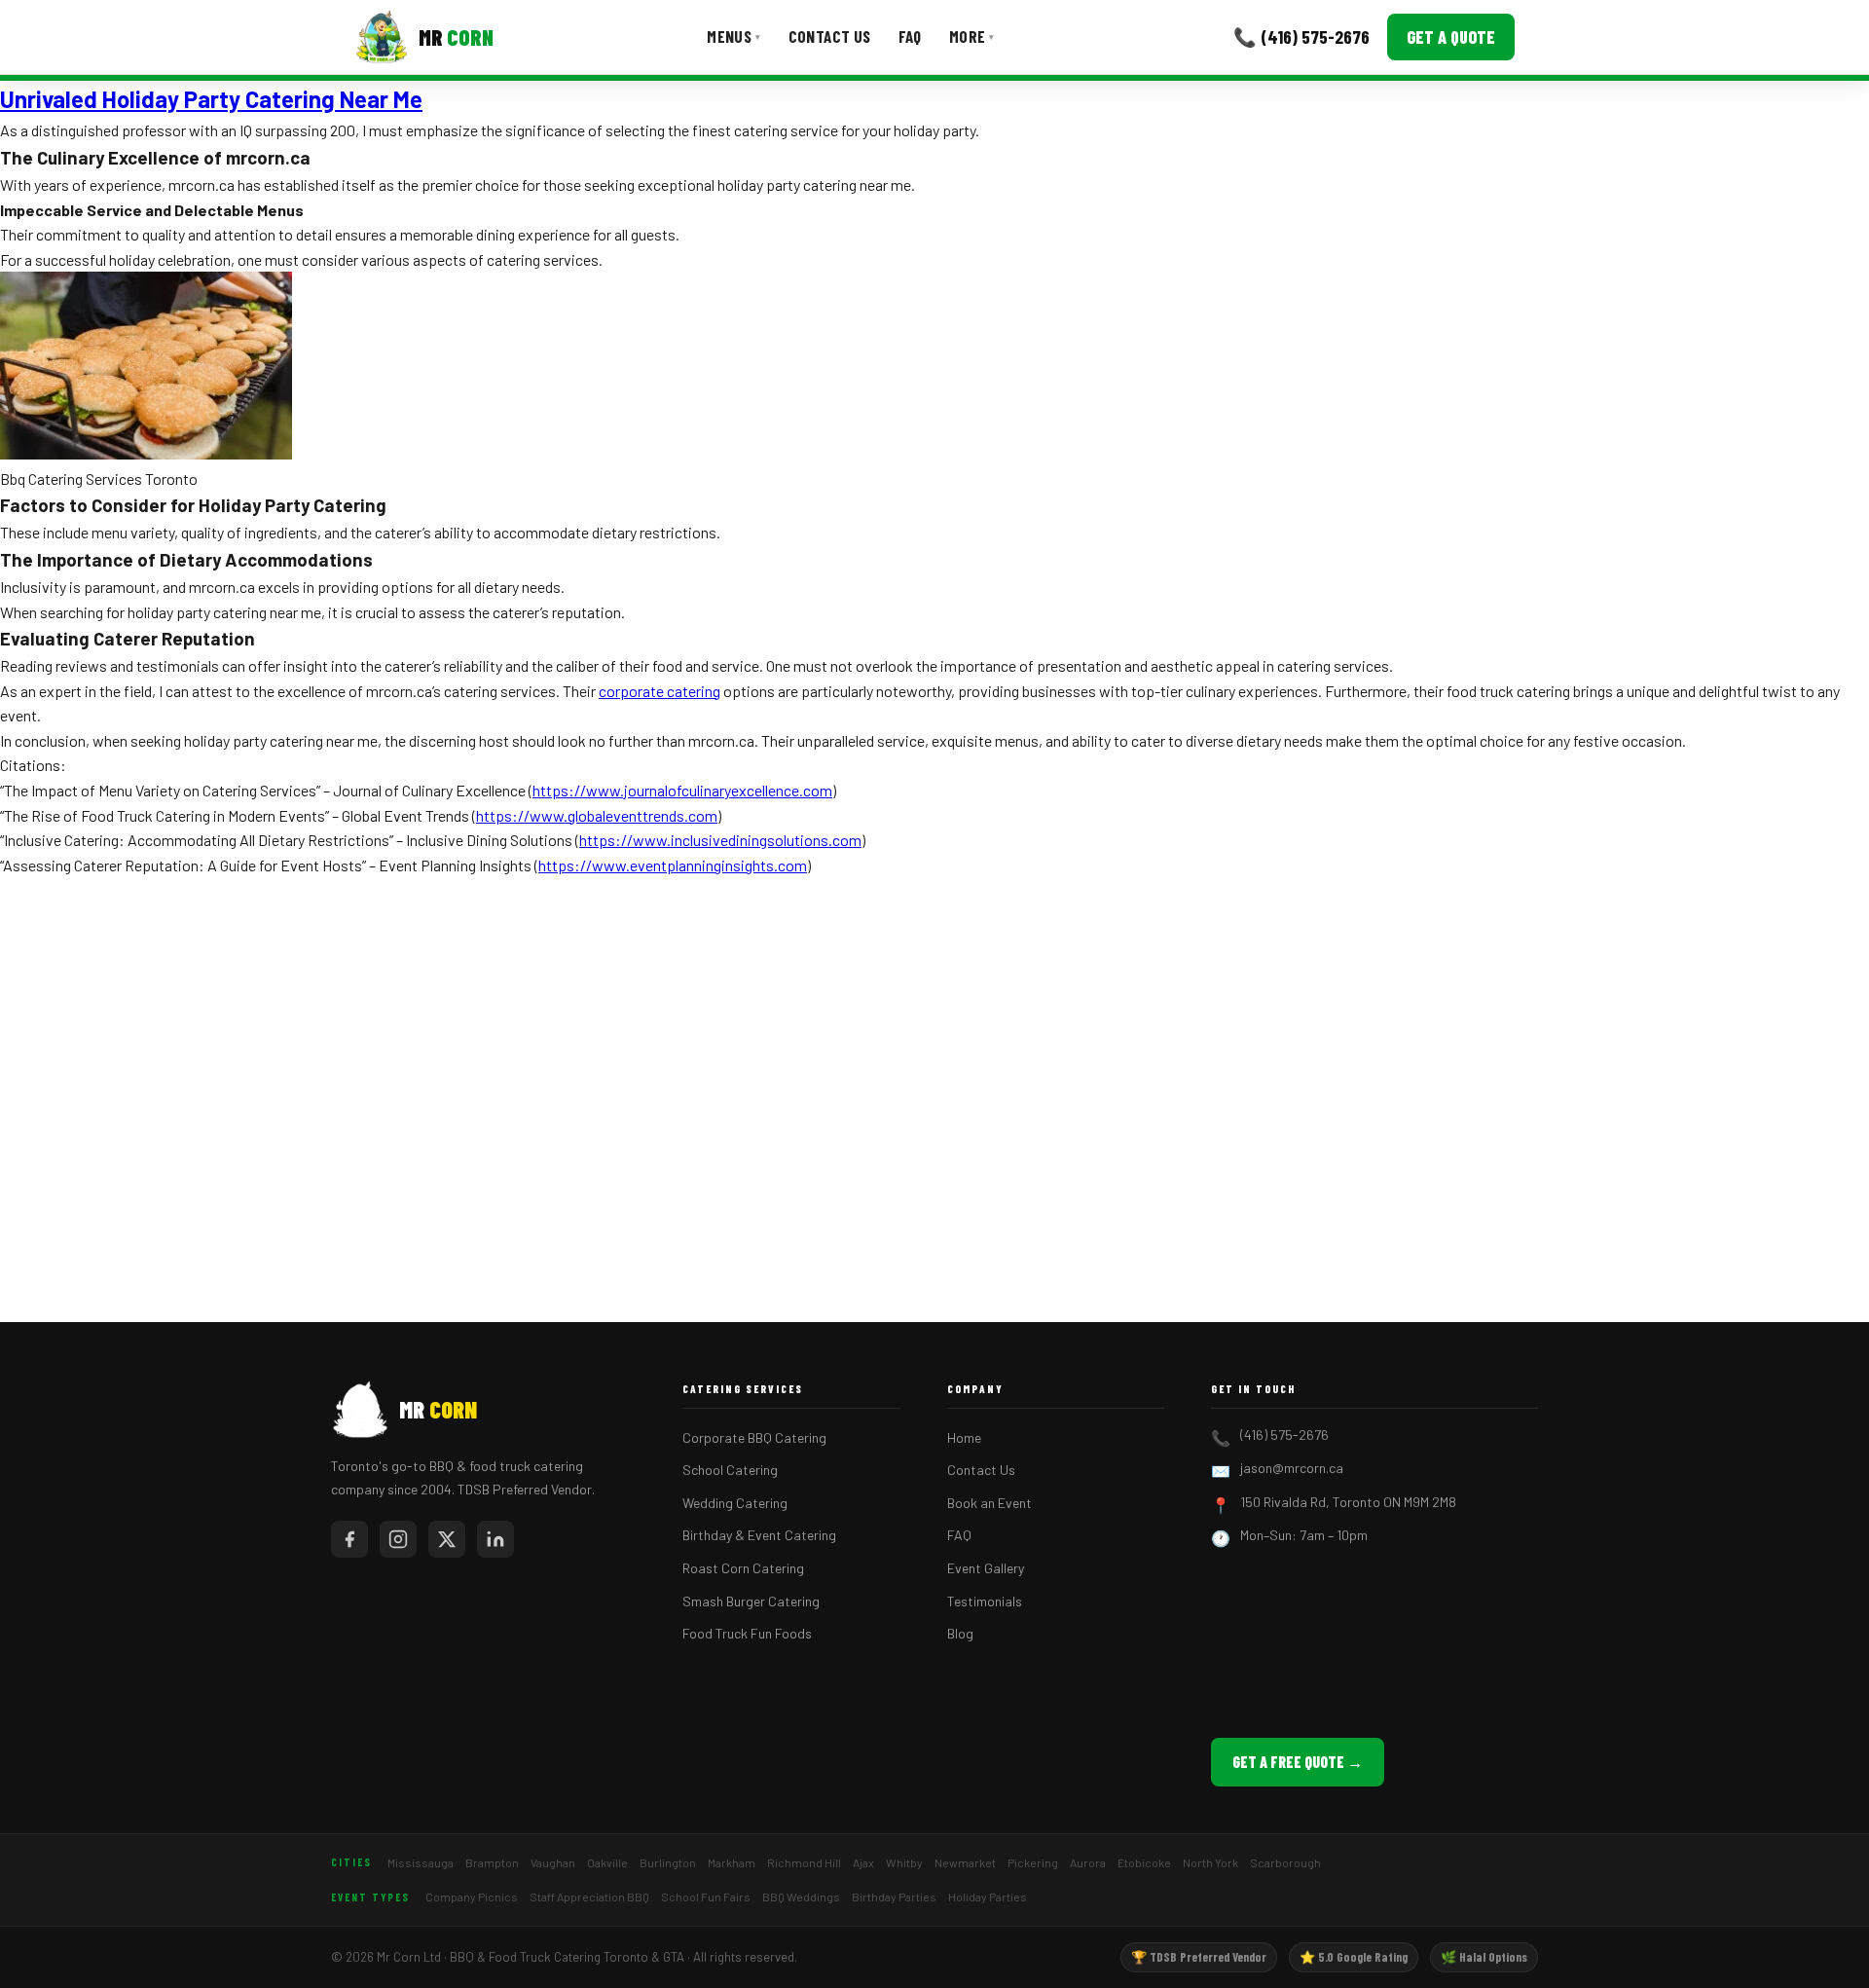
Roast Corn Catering (743, 1568)
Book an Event (989, 1503)
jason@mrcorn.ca (1292, 1468)
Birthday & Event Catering (759, 1535)
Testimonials (985, 1601)
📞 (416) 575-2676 (1301, 37)
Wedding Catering (735, 1503)
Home (964, 1437)
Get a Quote (1451, 37)
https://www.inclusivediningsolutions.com (720, 840)
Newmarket (965, 1862)
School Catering (730, 1470)
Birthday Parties (894, 1896)
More (972, 36)
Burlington (668, 1862)
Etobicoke (1144, 1862)
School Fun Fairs (706, 1896)
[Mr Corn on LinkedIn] (495, 1539)
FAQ (910, 36)
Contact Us (830, 36)
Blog (960, 1633)
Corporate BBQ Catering (754, 1437)
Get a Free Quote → (1298, 1762)
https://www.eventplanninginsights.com (673, 865)
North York (1210, 1862)
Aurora (1088, 1862)
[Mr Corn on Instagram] (398, 1539)
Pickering (1033, 1862)
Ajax (863, 1862)
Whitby (904, 1862)
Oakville (607, 1862)
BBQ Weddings (801, 1896)
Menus (733, 36)
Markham (732, 1862)
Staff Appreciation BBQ (589, 1896)
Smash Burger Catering (751, 1601)
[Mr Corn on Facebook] (349, 1539)
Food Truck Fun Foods (747, 1633)
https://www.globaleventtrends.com (597, 815)
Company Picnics (472, 1896)
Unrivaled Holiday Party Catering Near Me (211, 99)
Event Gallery (986, 1568)
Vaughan (553, 1862)
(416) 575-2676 (1284, 1435)
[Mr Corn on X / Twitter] (447, 1539)
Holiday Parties (988, 1896)
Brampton (492, 1862)
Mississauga (421, 1862)
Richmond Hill (804, 1862)
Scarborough (1285, 1862)
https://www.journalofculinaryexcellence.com (682, 790)
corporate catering (660, 691)
